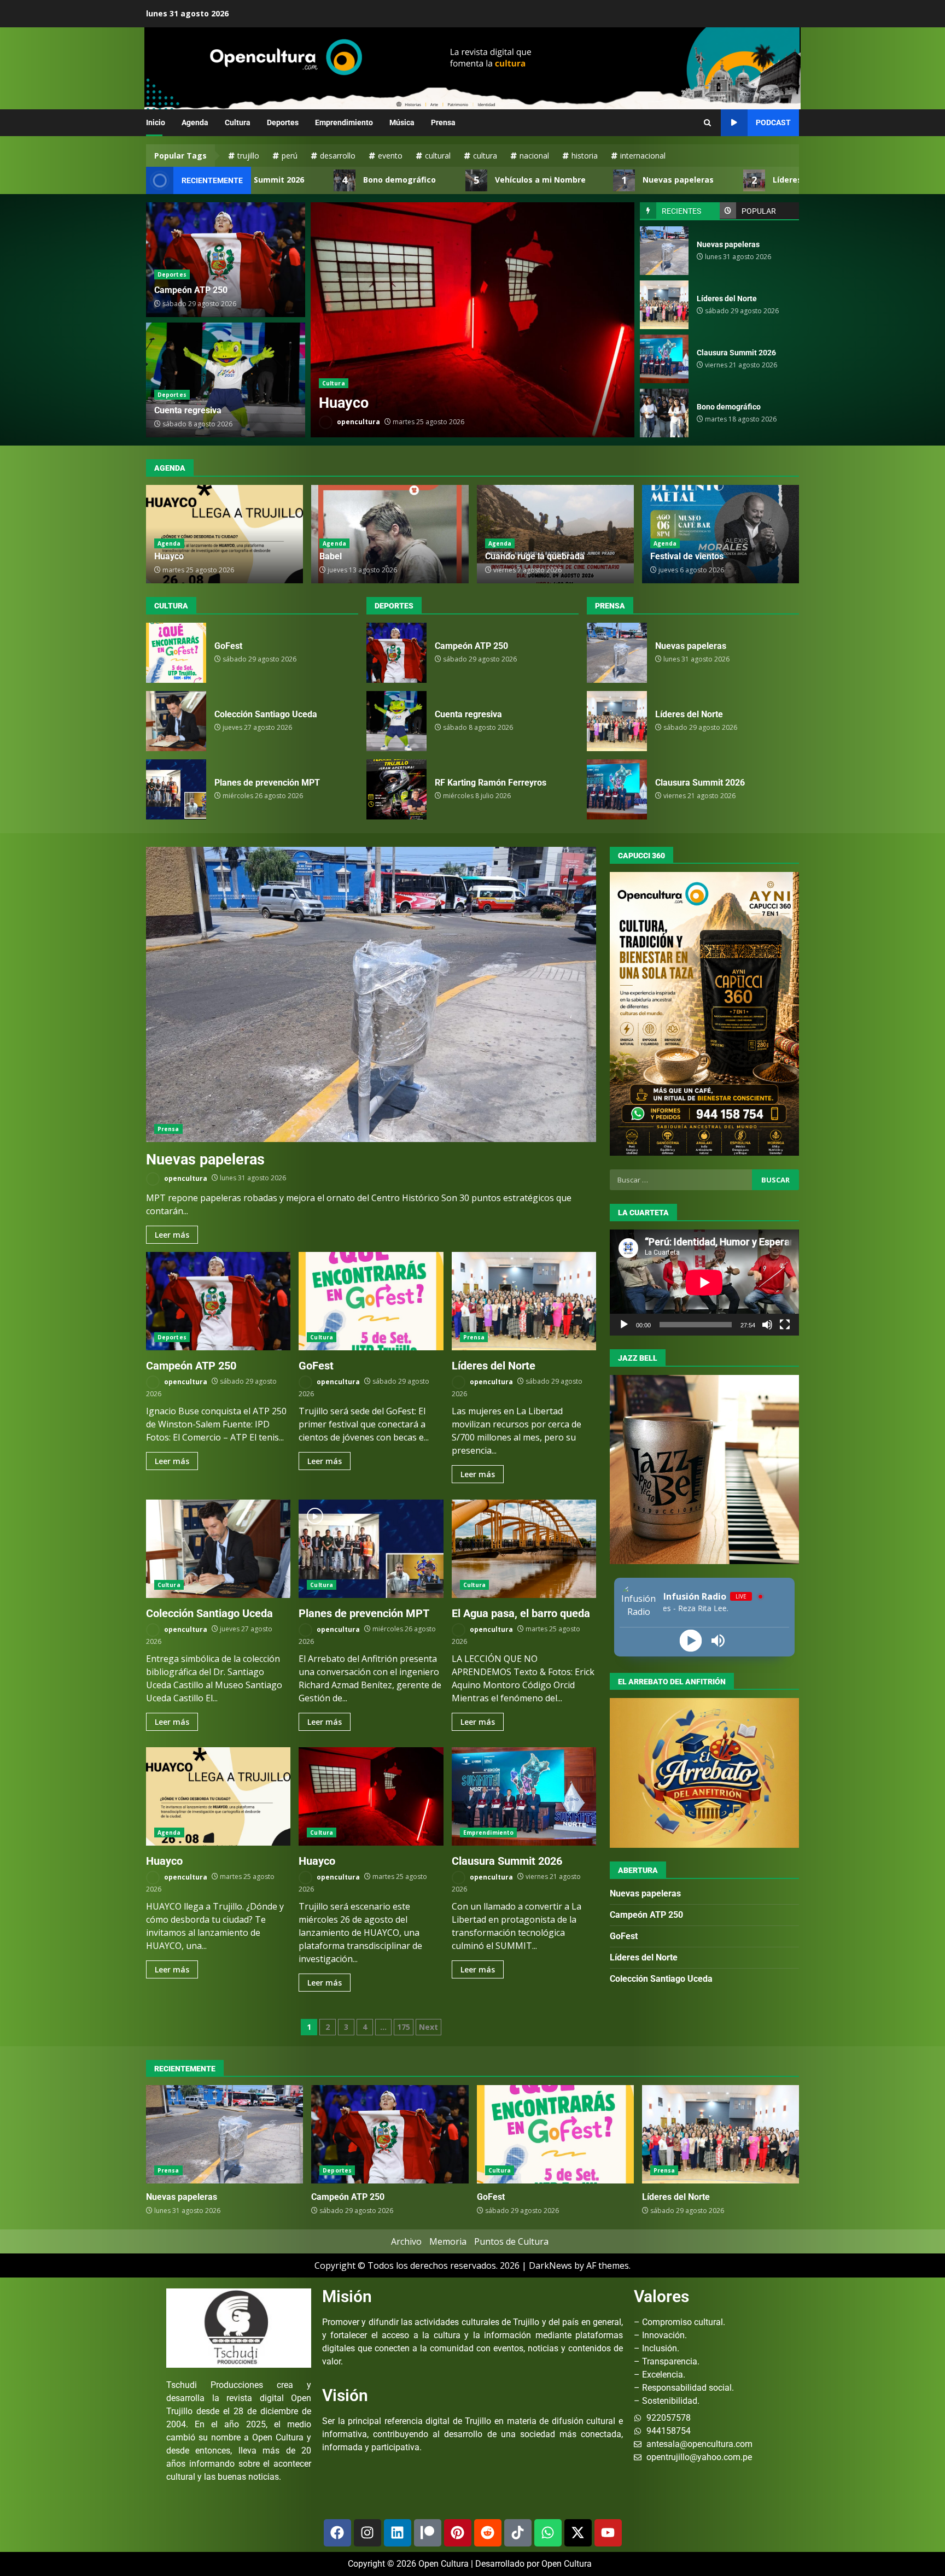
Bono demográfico (304, 180)
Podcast (773, 122)
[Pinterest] (458, 2533)
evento (390, 156)
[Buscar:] (681, 1180)
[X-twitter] (578, 2533)
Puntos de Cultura (511, 2241)
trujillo (248, 156)
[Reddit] (488, 2533)
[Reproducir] (624, 1325)
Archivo (406, 2241)
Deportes (283, 122)
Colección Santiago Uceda (176, 721)
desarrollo (338, 156)
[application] (704, 1283)
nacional (534, 156)
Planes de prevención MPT (176, 789)
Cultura (238, 122)
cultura (485, 156)
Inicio (156, 122)
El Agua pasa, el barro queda (524, 1549)
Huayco (169, 556)
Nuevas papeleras (583, 180)
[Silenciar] (767, 1325)
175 (404, 2027)
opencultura (358, 422)
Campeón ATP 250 (191, 290)
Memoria (448, 2241)
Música (402, 122)
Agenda (195, 122)
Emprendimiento (344, 122)
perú (290, 156)
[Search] (707, 123)
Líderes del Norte (711, 180)
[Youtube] (608, 2533)
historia (585, 156)
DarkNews (550, 2265)
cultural (438, 156)
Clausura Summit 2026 (664, 359)
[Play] (691, 1640)
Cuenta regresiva (188, 410)
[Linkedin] (398, 2533)
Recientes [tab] (681, 211)
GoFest (472, 320)
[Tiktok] (518, 2533)
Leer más (172, 1235)
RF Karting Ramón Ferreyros (396, 789)
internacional (643, 156)
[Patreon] (428, 2533)
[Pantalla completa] (785, 1325)
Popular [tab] (759, 211)
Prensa (443, 122)
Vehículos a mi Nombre (445, 180)
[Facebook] (337, 2533)
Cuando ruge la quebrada (535, 556)
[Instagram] (367, 2533)
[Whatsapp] (548, 2533)
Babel (331, 556)
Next (428, 2027)
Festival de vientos (687, 556)
